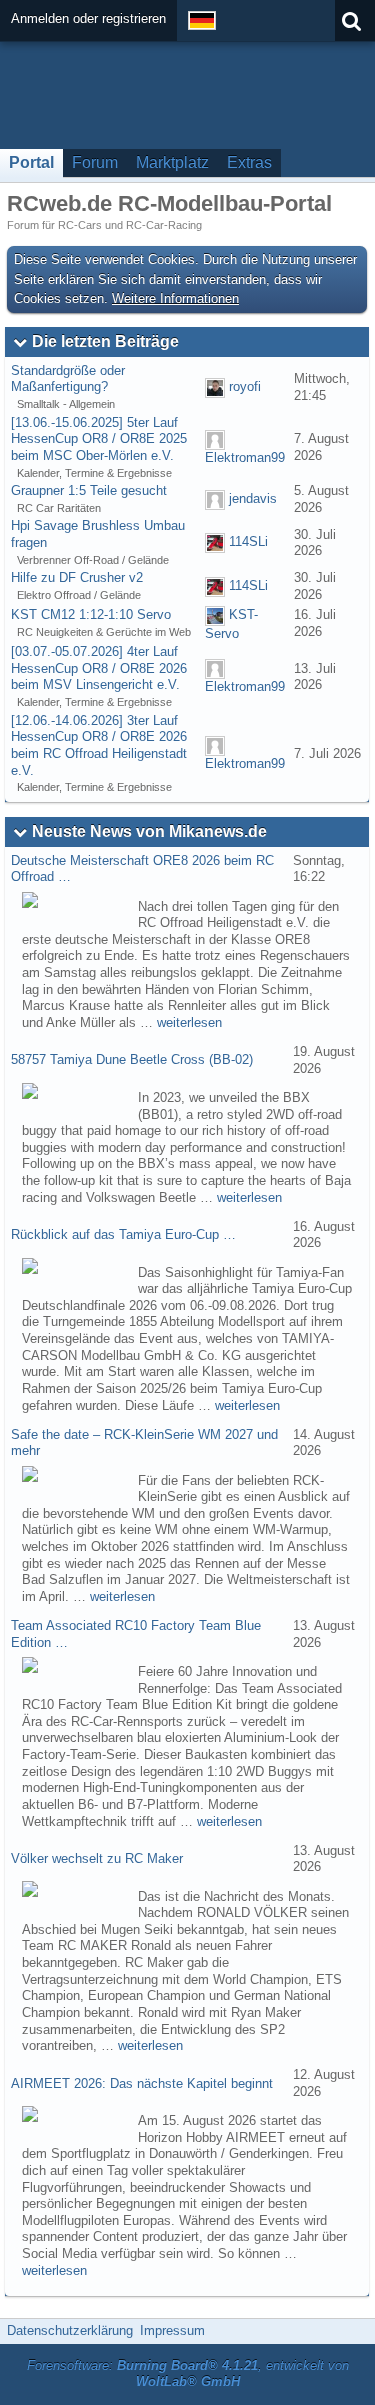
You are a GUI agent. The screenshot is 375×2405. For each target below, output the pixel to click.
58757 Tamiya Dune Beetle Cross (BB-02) (132, 1059)
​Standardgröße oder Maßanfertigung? (68, 379)
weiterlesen (189, 1022)
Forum (95, 162)
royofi (245, 386)
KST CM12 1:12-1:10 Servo (91, 614)
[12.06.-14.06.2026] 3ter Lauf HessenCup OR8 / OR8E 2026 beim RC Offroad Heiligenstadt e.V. (99, 745)
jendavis (253, 498)
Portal (31, 162)
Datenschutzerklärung (70, 2330)
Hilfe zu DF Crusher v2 (77, 577)
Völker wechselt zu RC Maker (97, 1858)
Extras (249, 162)
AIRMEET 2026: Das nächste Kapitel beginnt (142, 2083)
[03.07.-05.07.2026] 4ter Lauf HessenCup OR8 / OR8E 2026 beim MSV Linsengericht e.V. (99, 668)
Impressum (172, 2330)
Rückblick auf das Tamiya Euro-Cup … (123, 1234)
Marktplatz (172, 162)
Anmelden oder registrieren (88, 18)
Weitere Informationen (175, 298)
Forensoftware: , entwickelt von (188, 2374)
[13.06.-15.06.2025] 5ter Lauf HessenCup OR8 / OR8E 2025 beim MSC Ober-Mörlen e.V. (99, 439)
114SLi (248, 542)
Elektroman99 (245, 457)
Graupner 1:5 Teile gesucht (89, 490)
